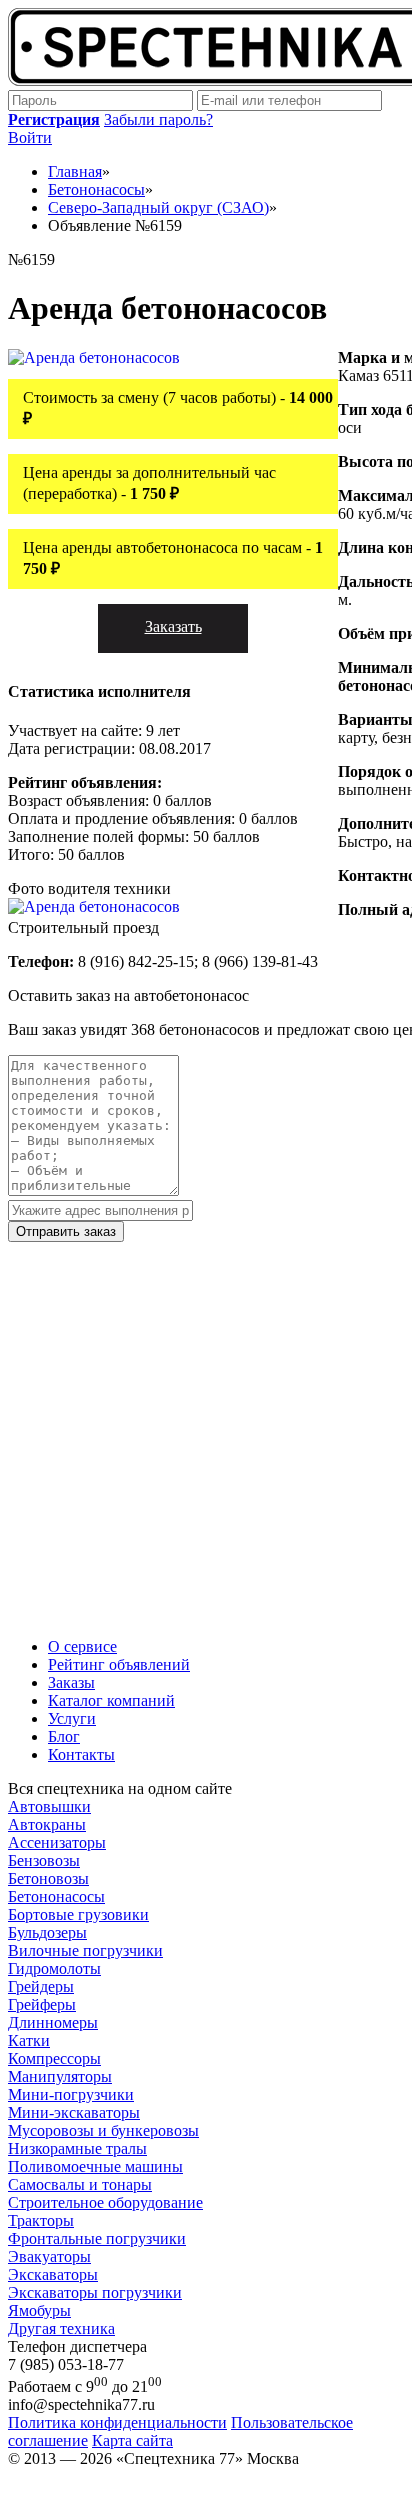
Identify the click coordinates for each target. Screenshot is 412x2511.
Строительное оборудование (105, 2202)
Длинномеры (53, 2022)
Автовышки (49, 1806)
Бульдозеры (47, 1932)
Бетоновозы (48, 1878)
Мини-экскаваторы (74, 2112)
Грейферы (42, 2004)
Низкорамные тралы (77, 2148)
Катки (29, 2040)
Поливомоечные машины (95, 2166)
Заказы (71, 1682)
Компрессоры (54, 2058)
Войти (30, 137)
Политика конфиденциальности (117, 2422)
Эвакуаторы (49, 2256)
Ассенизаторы (57, 1842)
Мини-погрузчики (71, 2094)
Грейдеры (41, 1986)
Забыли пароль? (158, 119)
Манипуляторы (60, 2076)
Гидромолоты (54, 1968)
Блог (64, 1736)
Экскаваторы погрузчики (95, 2292)
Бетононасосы (56, 1896)
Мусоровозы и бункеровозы (103, 2130)
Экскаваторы (53, 2274)
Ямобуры (39, 2310)
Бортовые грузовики (78, 1914)
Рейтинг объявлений (119, 1664)
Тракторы (41, 2220)
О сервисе (82, 1646)
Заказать (173, 626)
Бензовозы (44, 1860)
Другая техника (61, 2328)
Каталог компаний (111, 1700)
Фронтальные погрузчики (97, 2238)
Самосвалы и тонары (80, 2184)
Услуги (72, 1718)
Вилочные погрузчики (85, 1950)
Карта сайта (132, 2440)
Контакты (81, 1754)
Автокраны (47, 1824)
